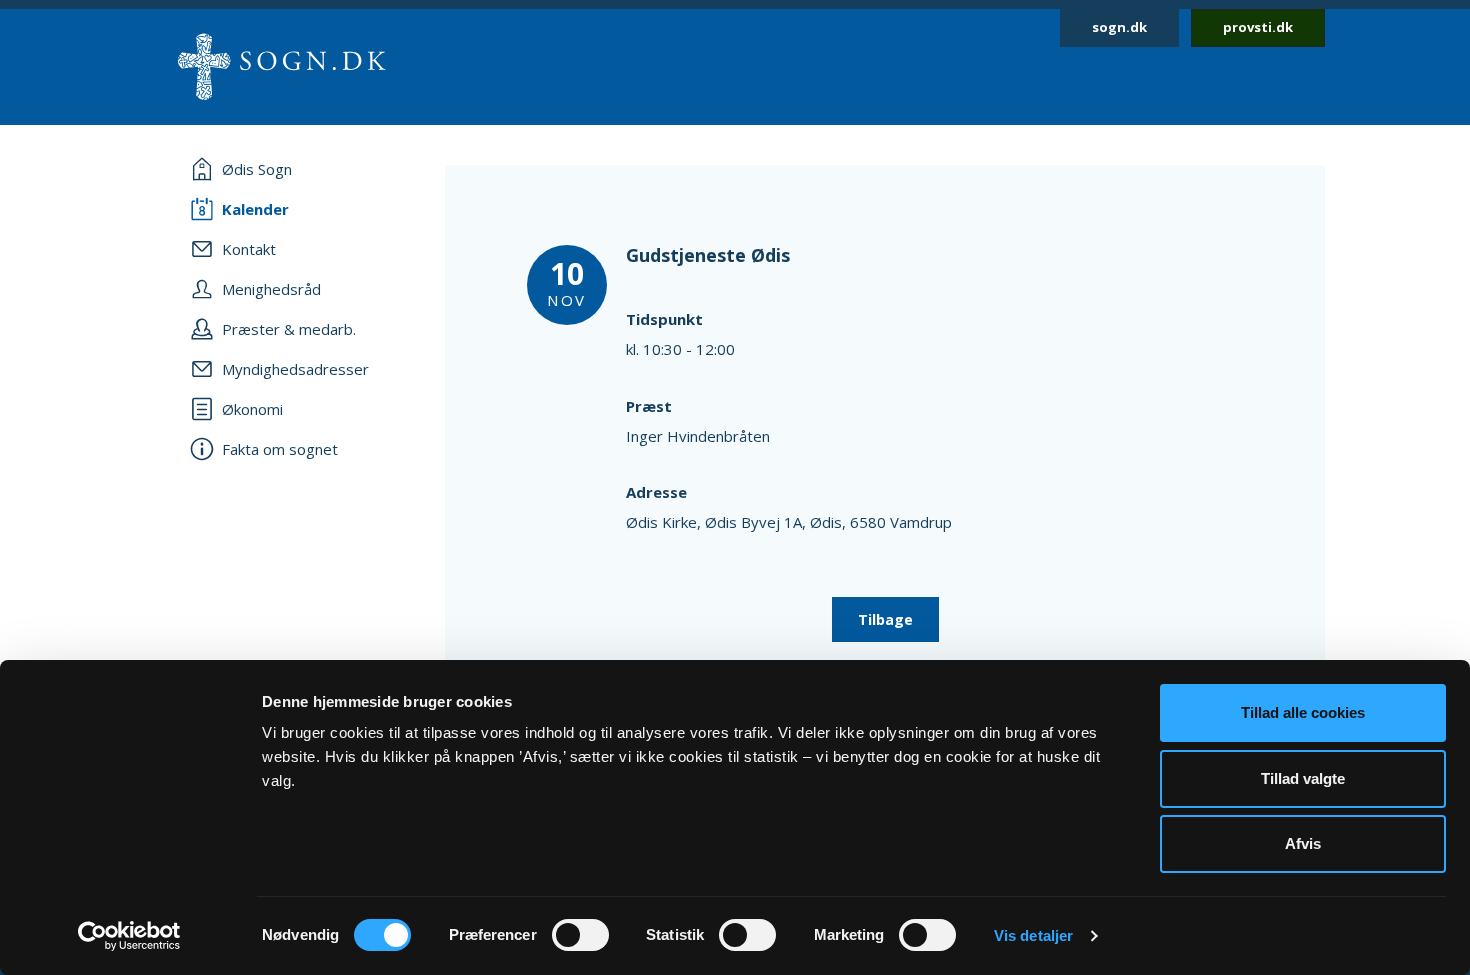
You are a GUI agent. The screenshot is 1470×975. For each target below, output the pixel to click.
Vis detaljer (1033, 935)
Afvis (1303, 843)
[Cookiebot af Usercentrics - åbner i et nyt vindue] (129, 936)
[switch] (580, 935)
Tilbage (885, 619)
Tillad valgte (1303, 778)
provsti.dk (1258, 27)
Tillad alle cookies (1303, 712)
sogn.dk (1119, 27)
